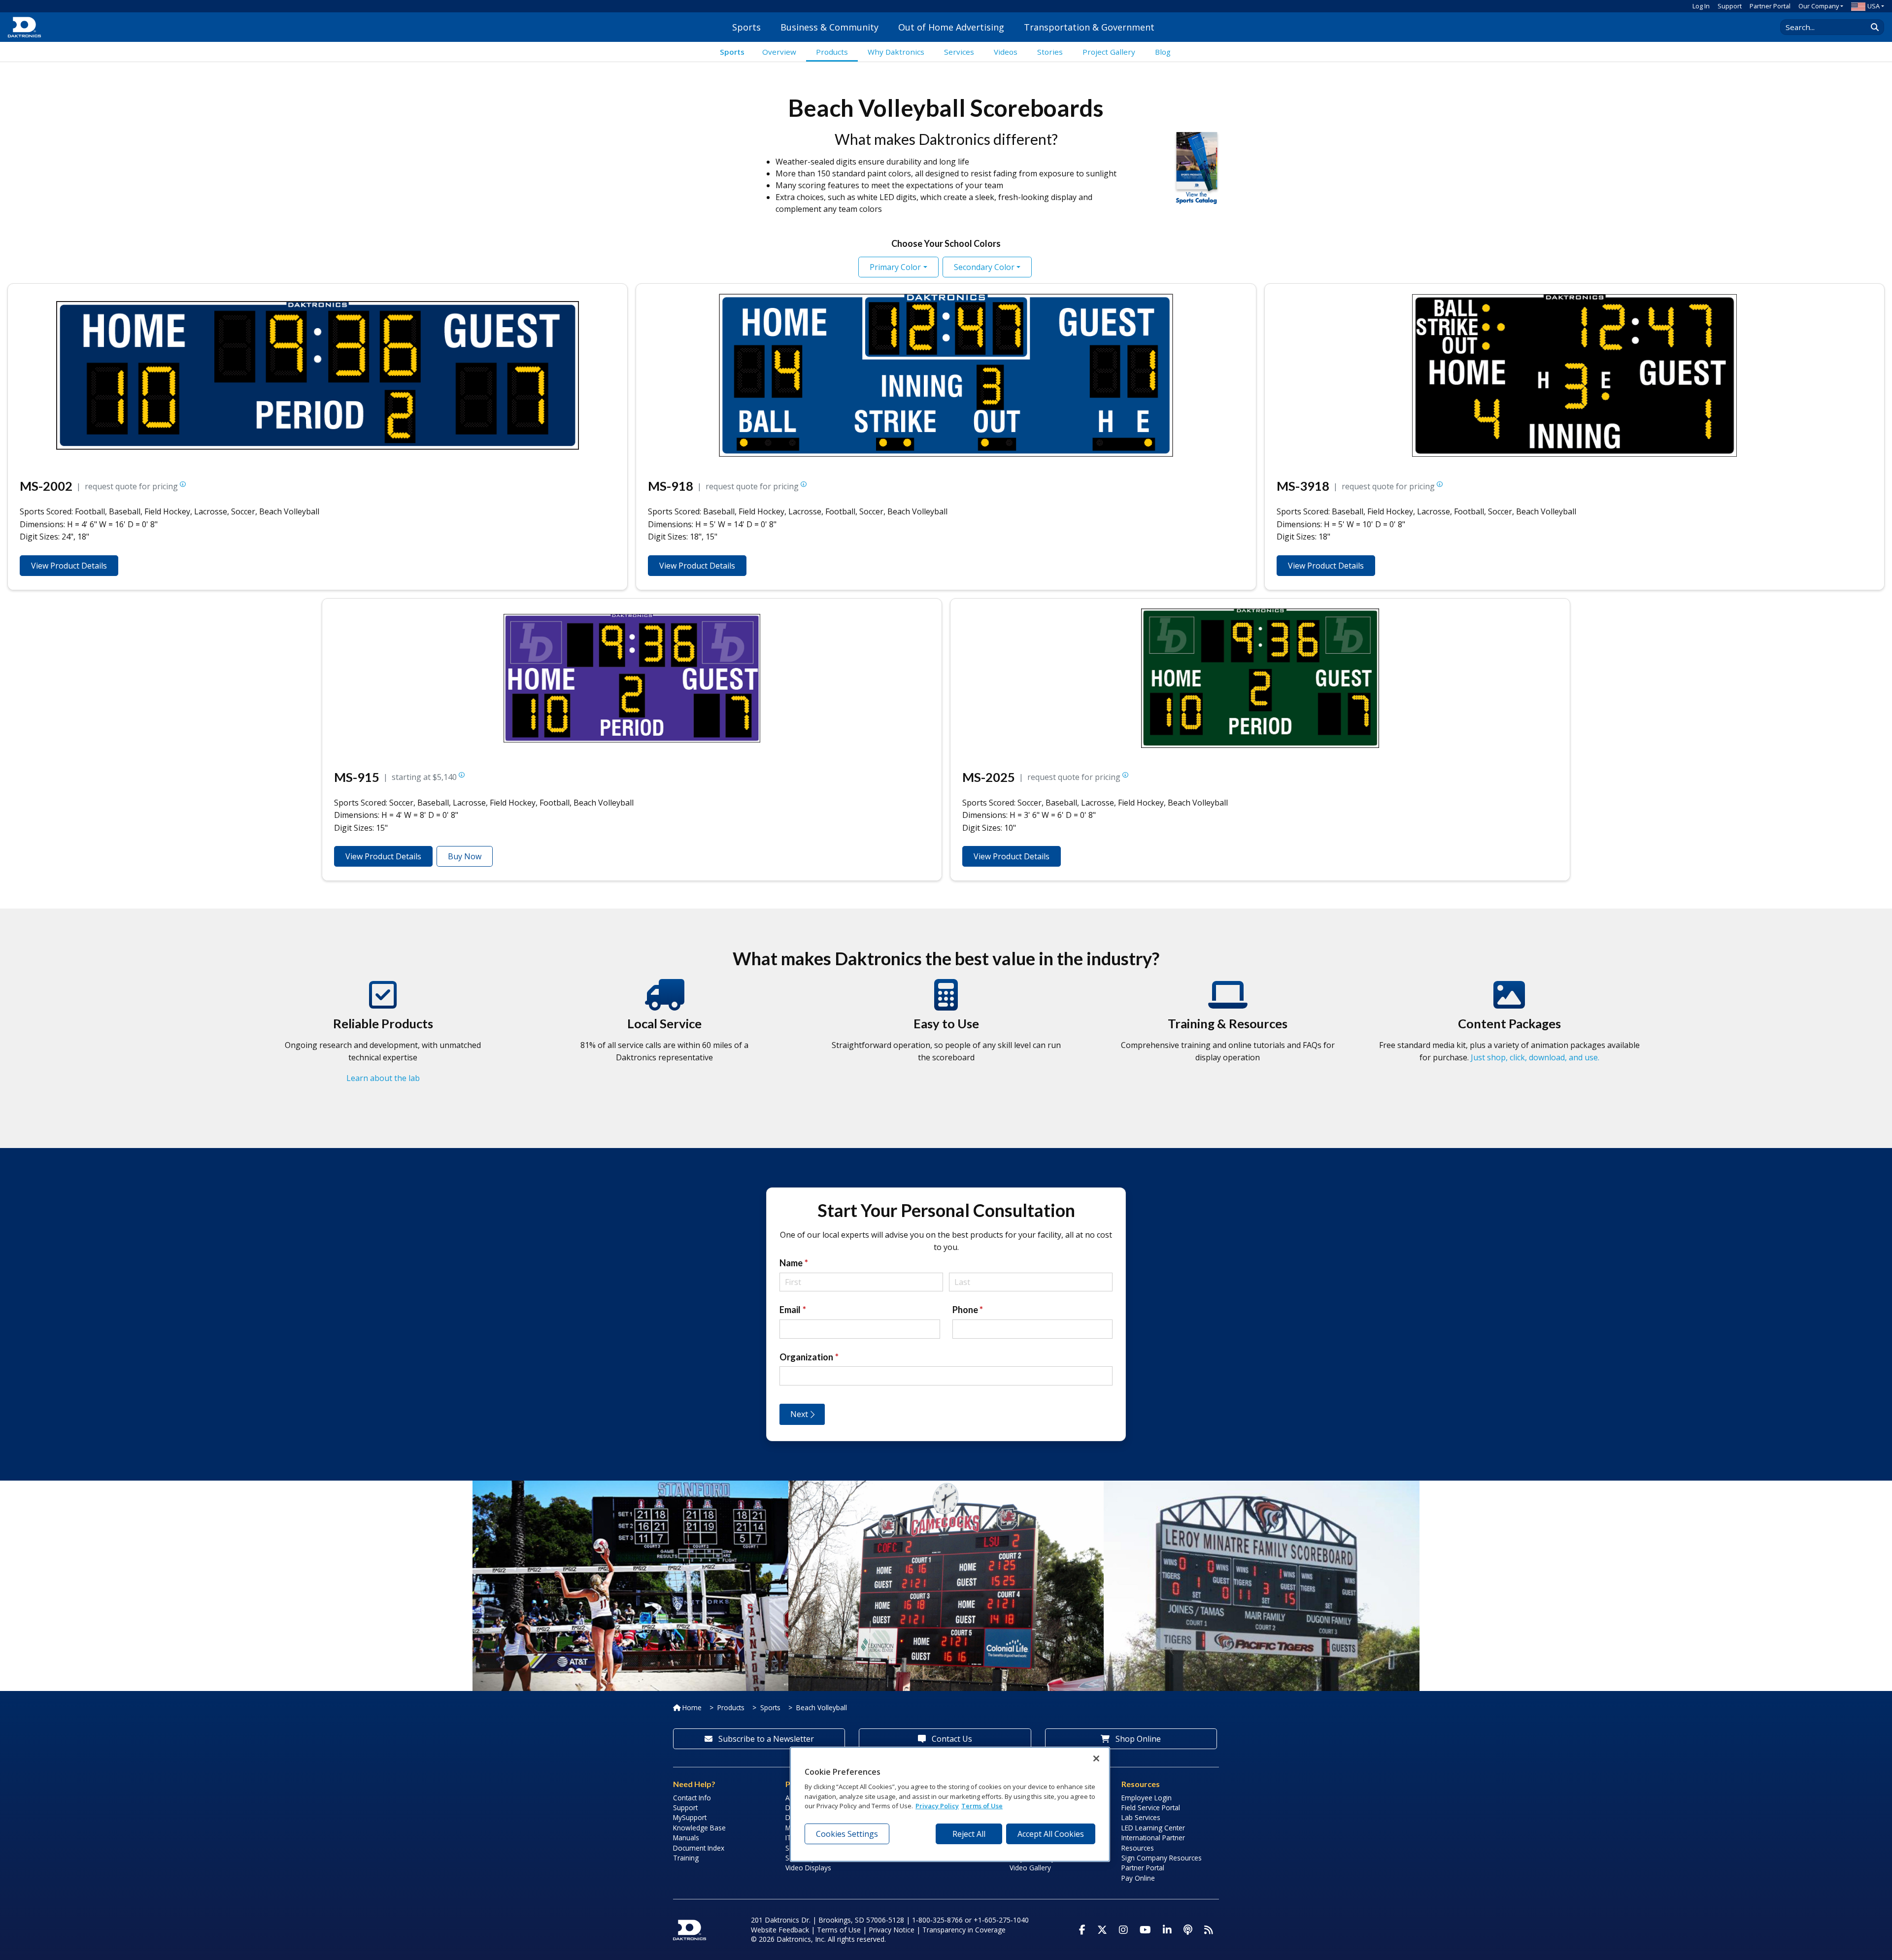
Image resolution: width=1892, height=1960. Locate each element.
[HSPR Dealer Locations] (665, 1004)
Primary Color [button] (895, 267)
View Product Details (69, 566)
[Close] (1096, 1758)
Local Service (664, 1023)
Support (1730, 6)
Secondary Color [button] (984, 267)
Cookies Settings (847, 1834)
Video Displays (808, 1868)
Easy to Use (946, 1023)
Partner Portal (1770, 6)
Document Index (699, 1848)
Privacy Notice (892, 1930)
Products (731, 1707)
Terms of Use (839, 1930)
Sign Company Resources (1162, 1858)
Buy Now (465, 856)
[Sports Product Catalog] (1197, 166)
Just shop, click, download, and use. (1535, 1057)
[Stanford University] (630, 1487)
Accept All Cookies (1051, 1834)
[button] (183, 486)
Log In (1701, 6)
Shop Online (1137, 1739)
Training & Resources (1228, 1023)
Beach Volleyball (822, 1707)
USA (1874, 6)
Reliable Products (383, 1023)
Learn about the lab (383, 1078)
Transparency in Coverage (964, 1930)
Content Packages (1509, 1023)
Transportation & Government (1089, 27)
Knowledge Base (699, 1828)
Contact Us (951, 1739)
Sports (746, 27)
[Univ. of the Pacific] (1262, 1487)
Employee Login (1147, 1798)
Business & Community (829, 27)
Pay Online (1138, 1878)
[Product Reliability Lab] (383, 1004)
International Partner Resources (1153, 1842)
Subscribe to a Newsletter (765, 1739)
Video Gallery (1030, 1868)
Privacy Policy (937, 1806)
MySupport (690, 1817)
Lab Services (1141, 1817)
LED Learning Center (1153, 1828)
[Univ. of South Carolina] (946, 1487)
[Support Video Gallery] (1228, 1004)
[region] (950, 1804)
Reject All (969, 1834)
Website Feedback (780, 1930)
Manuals (686, 1838)
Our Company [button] (1819, 6)
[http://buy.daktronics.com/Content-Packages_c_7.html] (1509, 1004)
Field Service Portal (1151, 1808)
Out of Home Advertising (951, 27)
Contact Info (692, 1798)
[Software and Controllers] (946, 1004)
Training (686, 1858)
